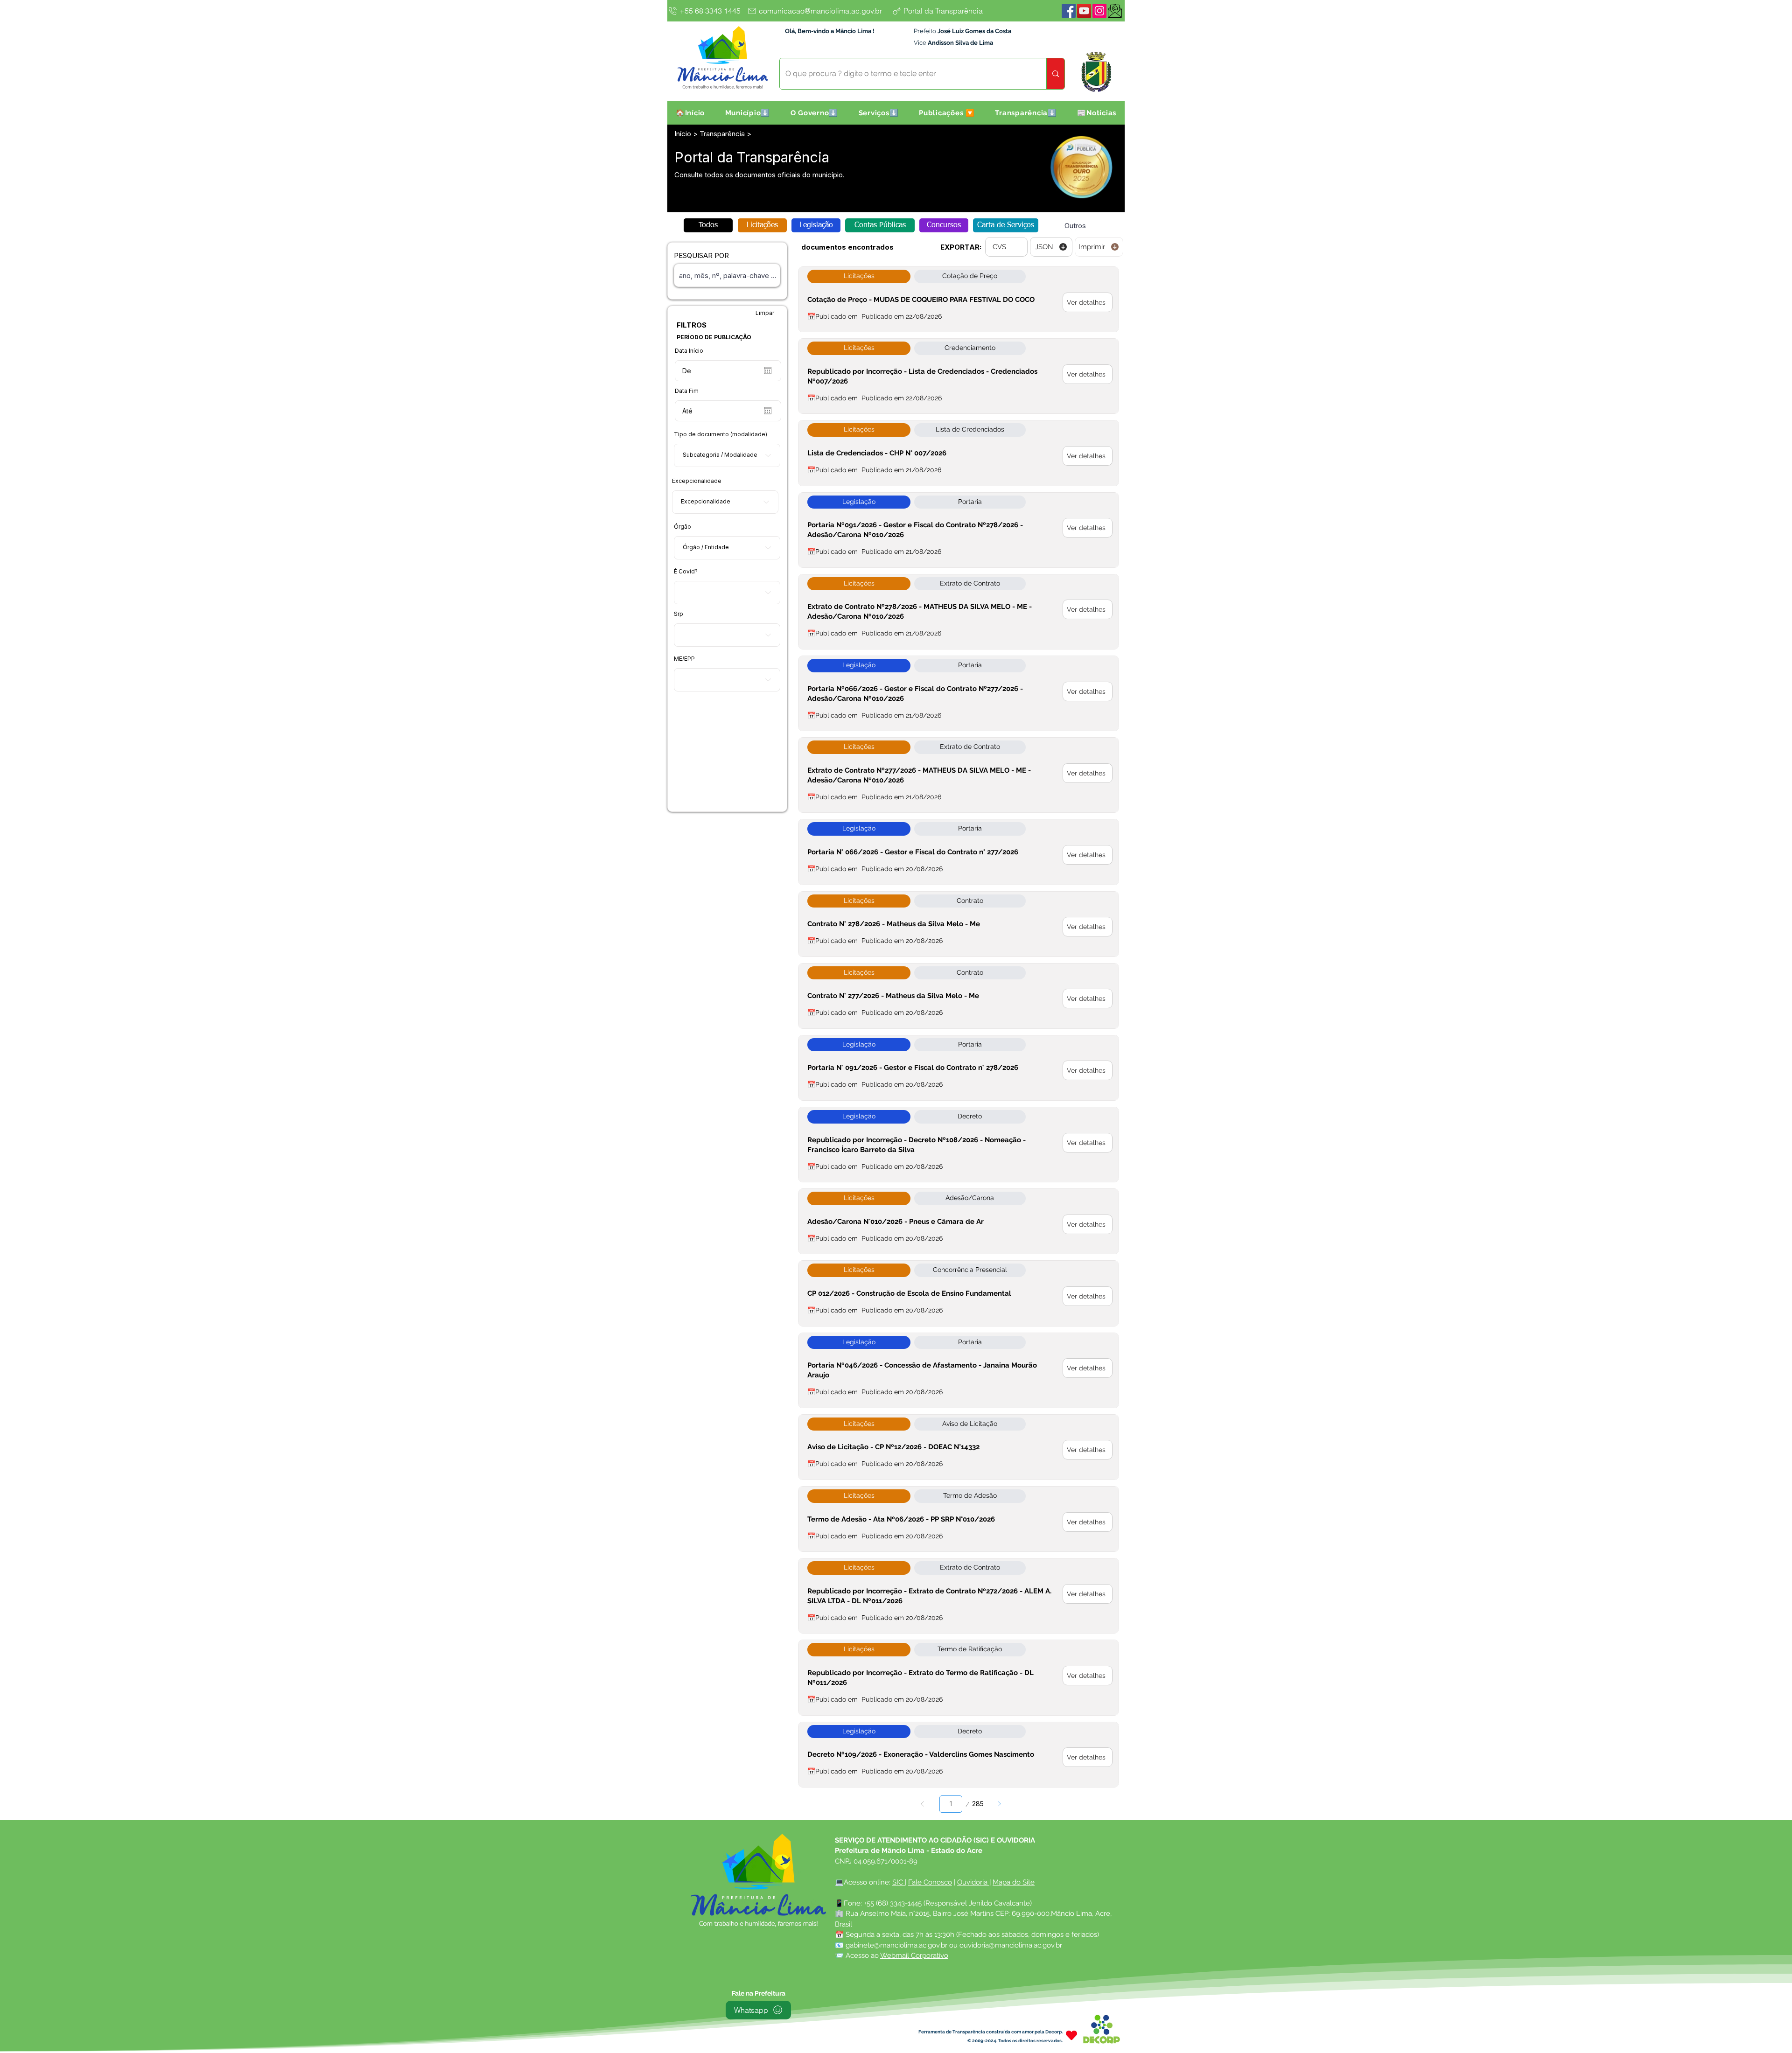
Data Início (689, 351)
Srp (679, 614)
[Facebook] (1069, 11)
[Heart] (1071, 2036)
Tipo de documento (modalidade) (721, 434)
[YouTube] (1084, 11)
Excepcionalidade (697, 481)
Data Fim (687, 391)
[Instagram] (1099, 11)
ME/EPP (684, 659)
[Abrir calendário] (768, 370)
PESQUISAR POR (701, 255)
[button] (748, 113)
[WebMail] (1115, 11)
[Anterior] (923, 1804)
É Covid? (686, 572)
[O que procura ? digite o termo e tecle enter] (1055, 74)
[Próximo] (999, 1804)
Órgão (682, 527)
